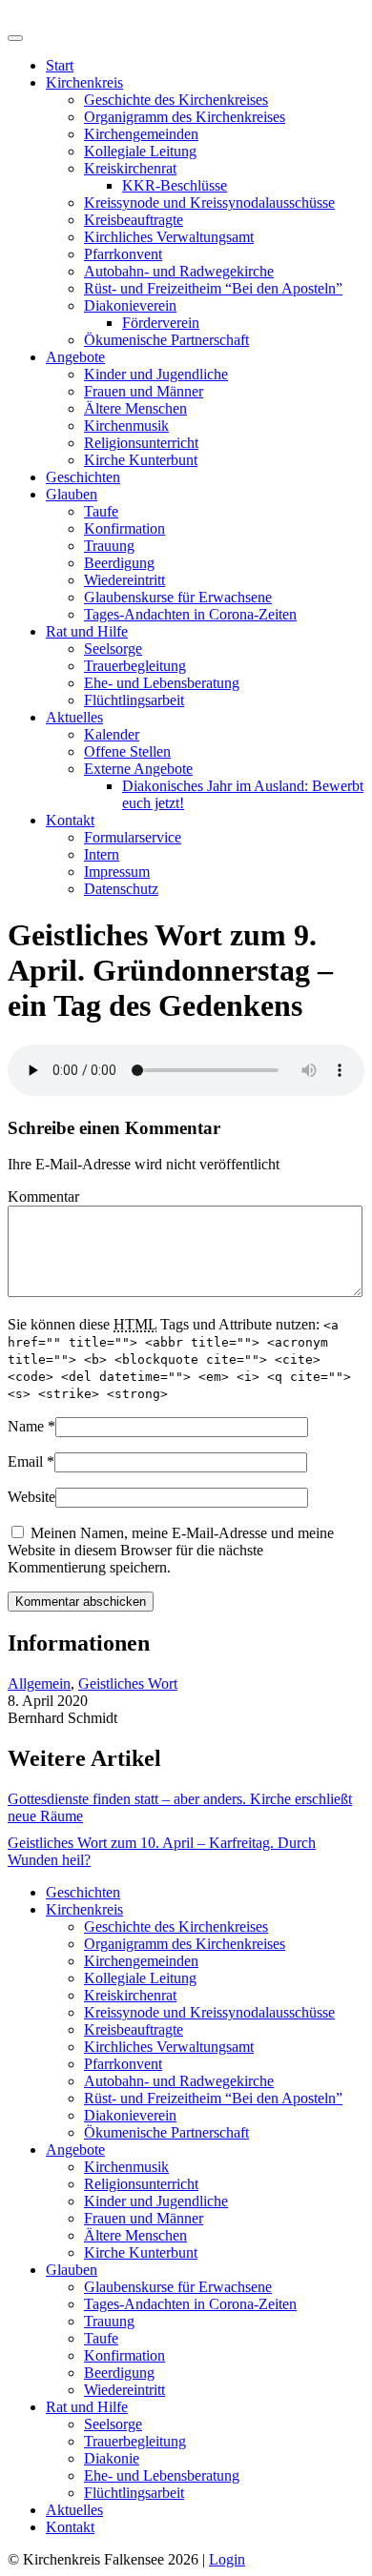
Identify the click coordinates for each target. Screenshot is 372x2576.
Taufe (101, 511)
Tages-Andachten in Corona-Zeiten (190, 614)
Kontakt (70, 820)
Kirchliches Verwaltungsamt (169, 237)
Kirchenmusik (126, 426)
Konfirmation (124, 528)
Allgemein (39, 1684)
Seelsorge (113, 649)
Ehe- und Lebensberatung (162, 683)
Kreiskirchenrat (130, 168)
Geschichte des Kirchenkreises (176, 100)
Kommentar (43, 1197)
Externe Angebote (138, 769)
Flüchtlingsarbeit (134, 700)
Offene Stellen (127, 751)
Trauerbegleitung (135, 666)
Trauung (109, 546)
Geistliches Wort (128, 1684)
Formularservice (133, 837)
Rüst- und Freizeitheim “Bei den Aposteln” (213, 288)
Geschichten (83, 477)
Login (227, 2559)
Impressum (117, 872)
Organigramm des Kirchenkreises (185, 117)
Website (31, 1497)
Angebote (75, 357)
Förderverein (161, 323)
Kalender (112, 734)
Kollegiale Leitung (140, 151)
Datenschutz (121, 889)
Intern (102, 854)
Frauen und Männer (144, 391)
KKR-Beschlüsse (175, 185)
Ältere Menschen (135, 408)
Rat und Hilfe (87, 631)
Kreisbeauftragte (134, 220)
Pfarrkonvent (123, 254)
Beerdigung (119, 563)
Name (26, 1426)
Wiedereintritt (124, 580)
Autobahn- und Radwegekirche (179, 271)
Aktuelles (74, 717)
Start (60, 65)
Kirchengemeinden (141, 134)
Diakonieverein (130, 305)
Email (25, 1461)
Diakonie (112, 2458)
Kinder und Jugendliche (156, 374)
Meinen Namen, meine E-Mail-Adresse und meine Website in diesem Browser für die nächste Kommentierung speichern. (171, 1550)
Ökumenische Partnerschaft (166, 340)
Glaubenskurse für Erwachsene (178, 597)
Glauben (72, 494)
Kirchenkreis (84, 82)
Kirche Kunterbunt (141, 460)
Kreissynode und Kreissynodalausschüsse (209, 203)
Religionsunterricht (141, 443)
